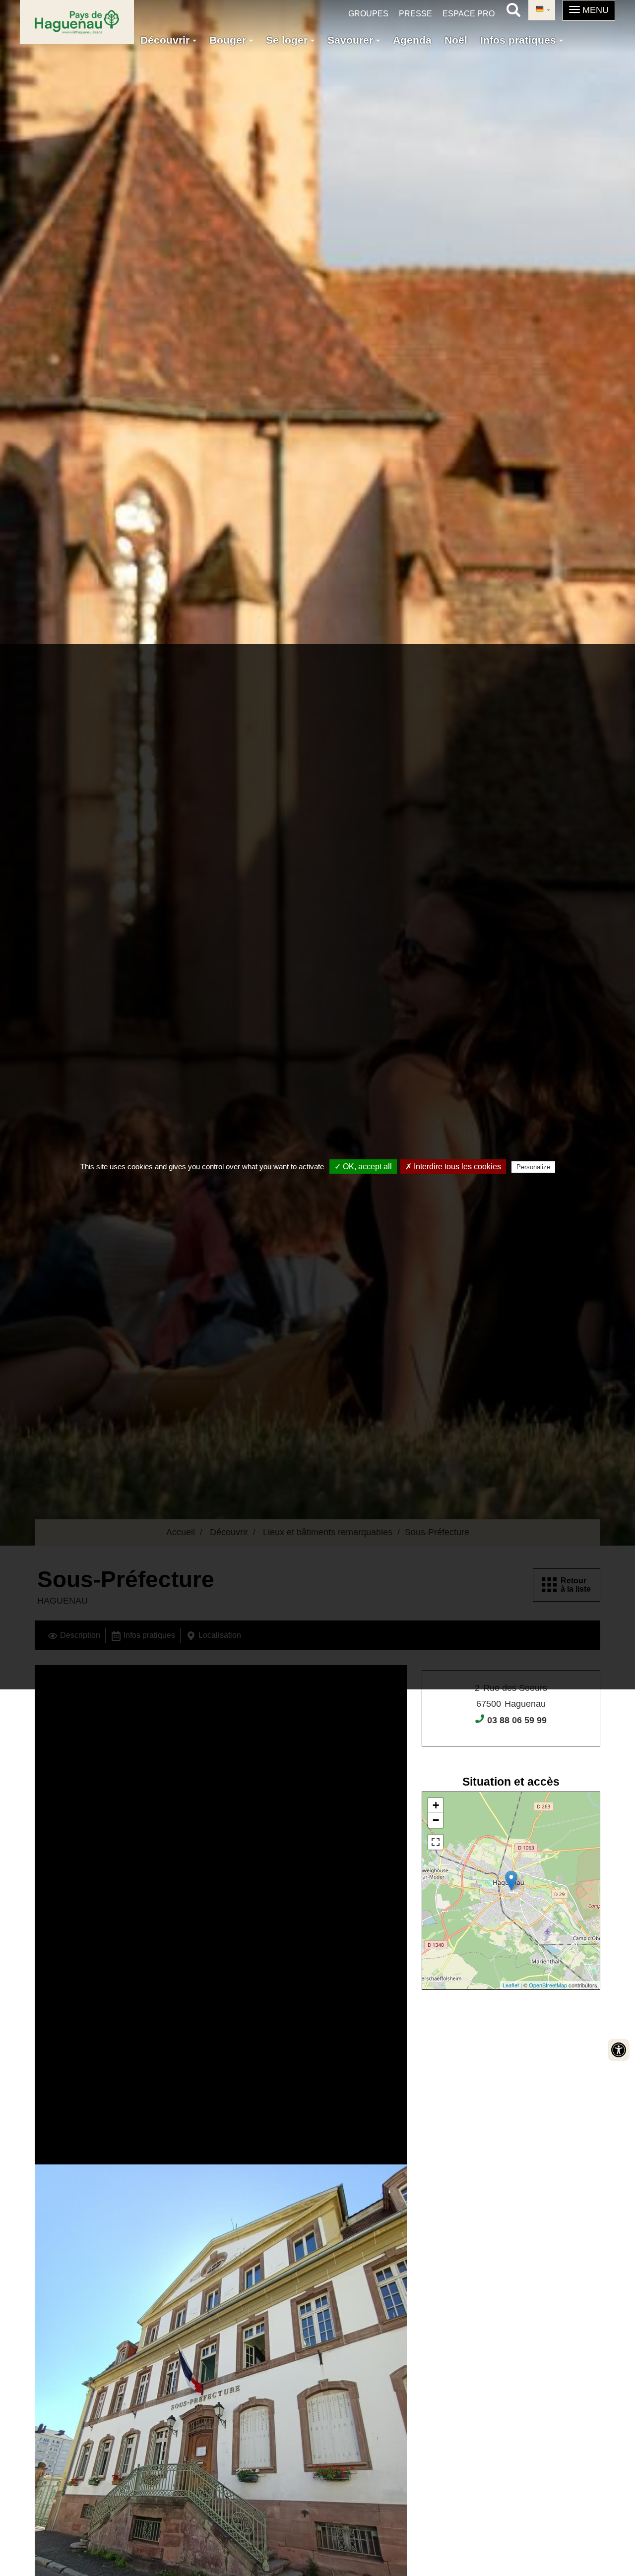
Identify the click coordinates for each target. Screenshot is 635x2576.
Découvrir (166, 40)
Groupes (368, 14)
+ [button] (436, 1805)
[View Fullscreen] (436, 1842)
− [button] (436, 1820)
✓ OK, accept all (363, 1167)
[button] (589, 10)
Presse (415, 14)
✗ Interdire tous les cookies (453, 1167)
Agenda (412, 40)
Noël (456, 40)
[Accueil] (77, 22)
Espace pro (469, 14)
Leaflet (511, 1985)
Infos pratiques (520, 40)
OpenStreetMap (548, 1985)
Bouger (229, 40)
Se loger (288, 40)
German (542, 10)
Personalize (533, 1167)
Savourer (352, 40)
